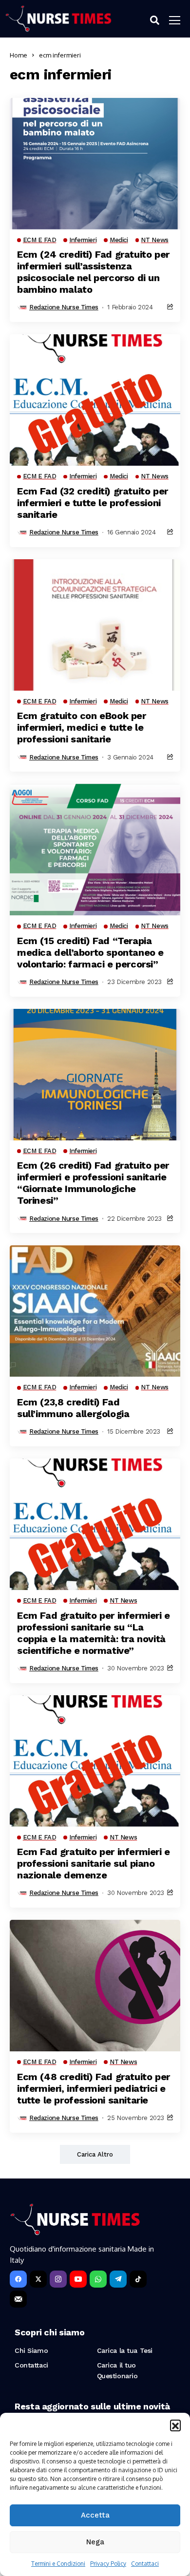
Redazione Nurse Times (64, 307)
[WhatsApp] (98, 2279)
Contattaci (145, 2564)
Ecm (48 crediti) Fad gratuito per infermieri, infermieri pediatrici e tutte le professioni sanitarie (94, 2088)
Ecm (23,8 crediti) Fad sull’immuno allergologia (73, 1408)
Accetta (95, 2515)
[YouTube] (78, 2279)
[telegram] (118, 2279)
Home (19, 55)
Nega (95, 2542)
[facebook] (18, 2279)
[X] (38, 2279)
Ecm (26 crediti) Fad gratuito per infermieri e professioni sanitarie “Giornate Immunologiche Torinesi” (93, 1183)
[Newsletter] (18, 2299)
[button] (175, 2425)
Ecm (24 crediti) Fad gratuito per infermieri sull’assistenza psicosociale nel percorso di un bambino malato (93, 272)
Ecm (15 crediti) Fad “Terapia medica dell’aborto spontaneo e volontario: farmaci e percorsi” (90, 952)
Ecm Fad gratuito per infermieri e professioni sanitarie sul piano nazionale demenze (94, 1863)
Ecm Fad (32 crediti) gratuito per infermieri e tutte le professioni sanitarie (93, 503)
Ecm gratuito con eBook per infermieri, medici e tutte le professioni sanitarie (82, 727)
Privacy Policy (108, 2564)
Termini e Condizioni (58, 2564)
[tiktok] (138, 2279)
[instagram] (58, 2279)
